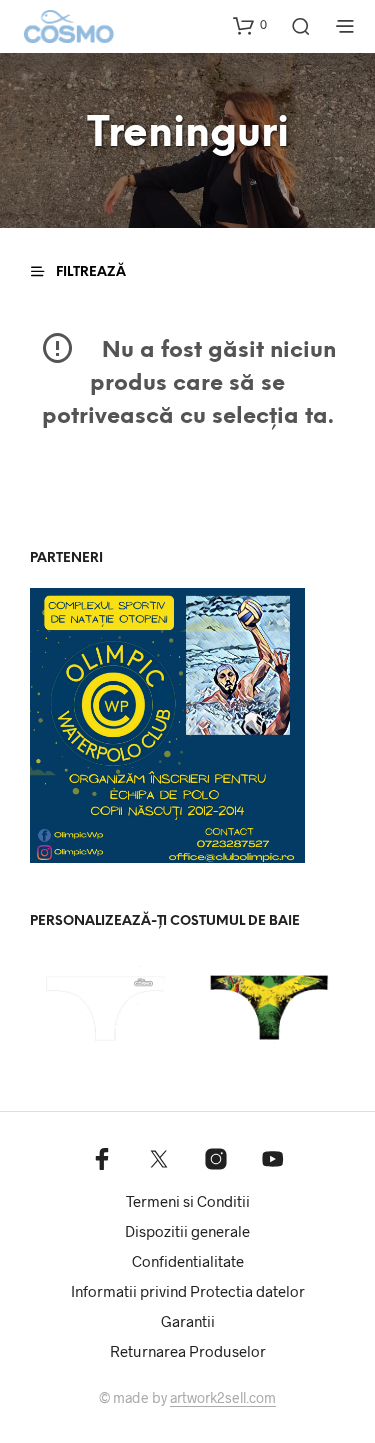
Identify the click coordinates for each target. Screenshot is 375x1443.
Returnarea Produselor (188, 1351)
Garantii (188, 1321)
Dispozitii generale (187, 1231)
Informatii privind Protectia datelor (188, 1291)
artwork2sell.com (223, 1398)
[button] (250, 25)
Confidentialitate (188, 1261)
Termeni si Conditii (188, 1201)
